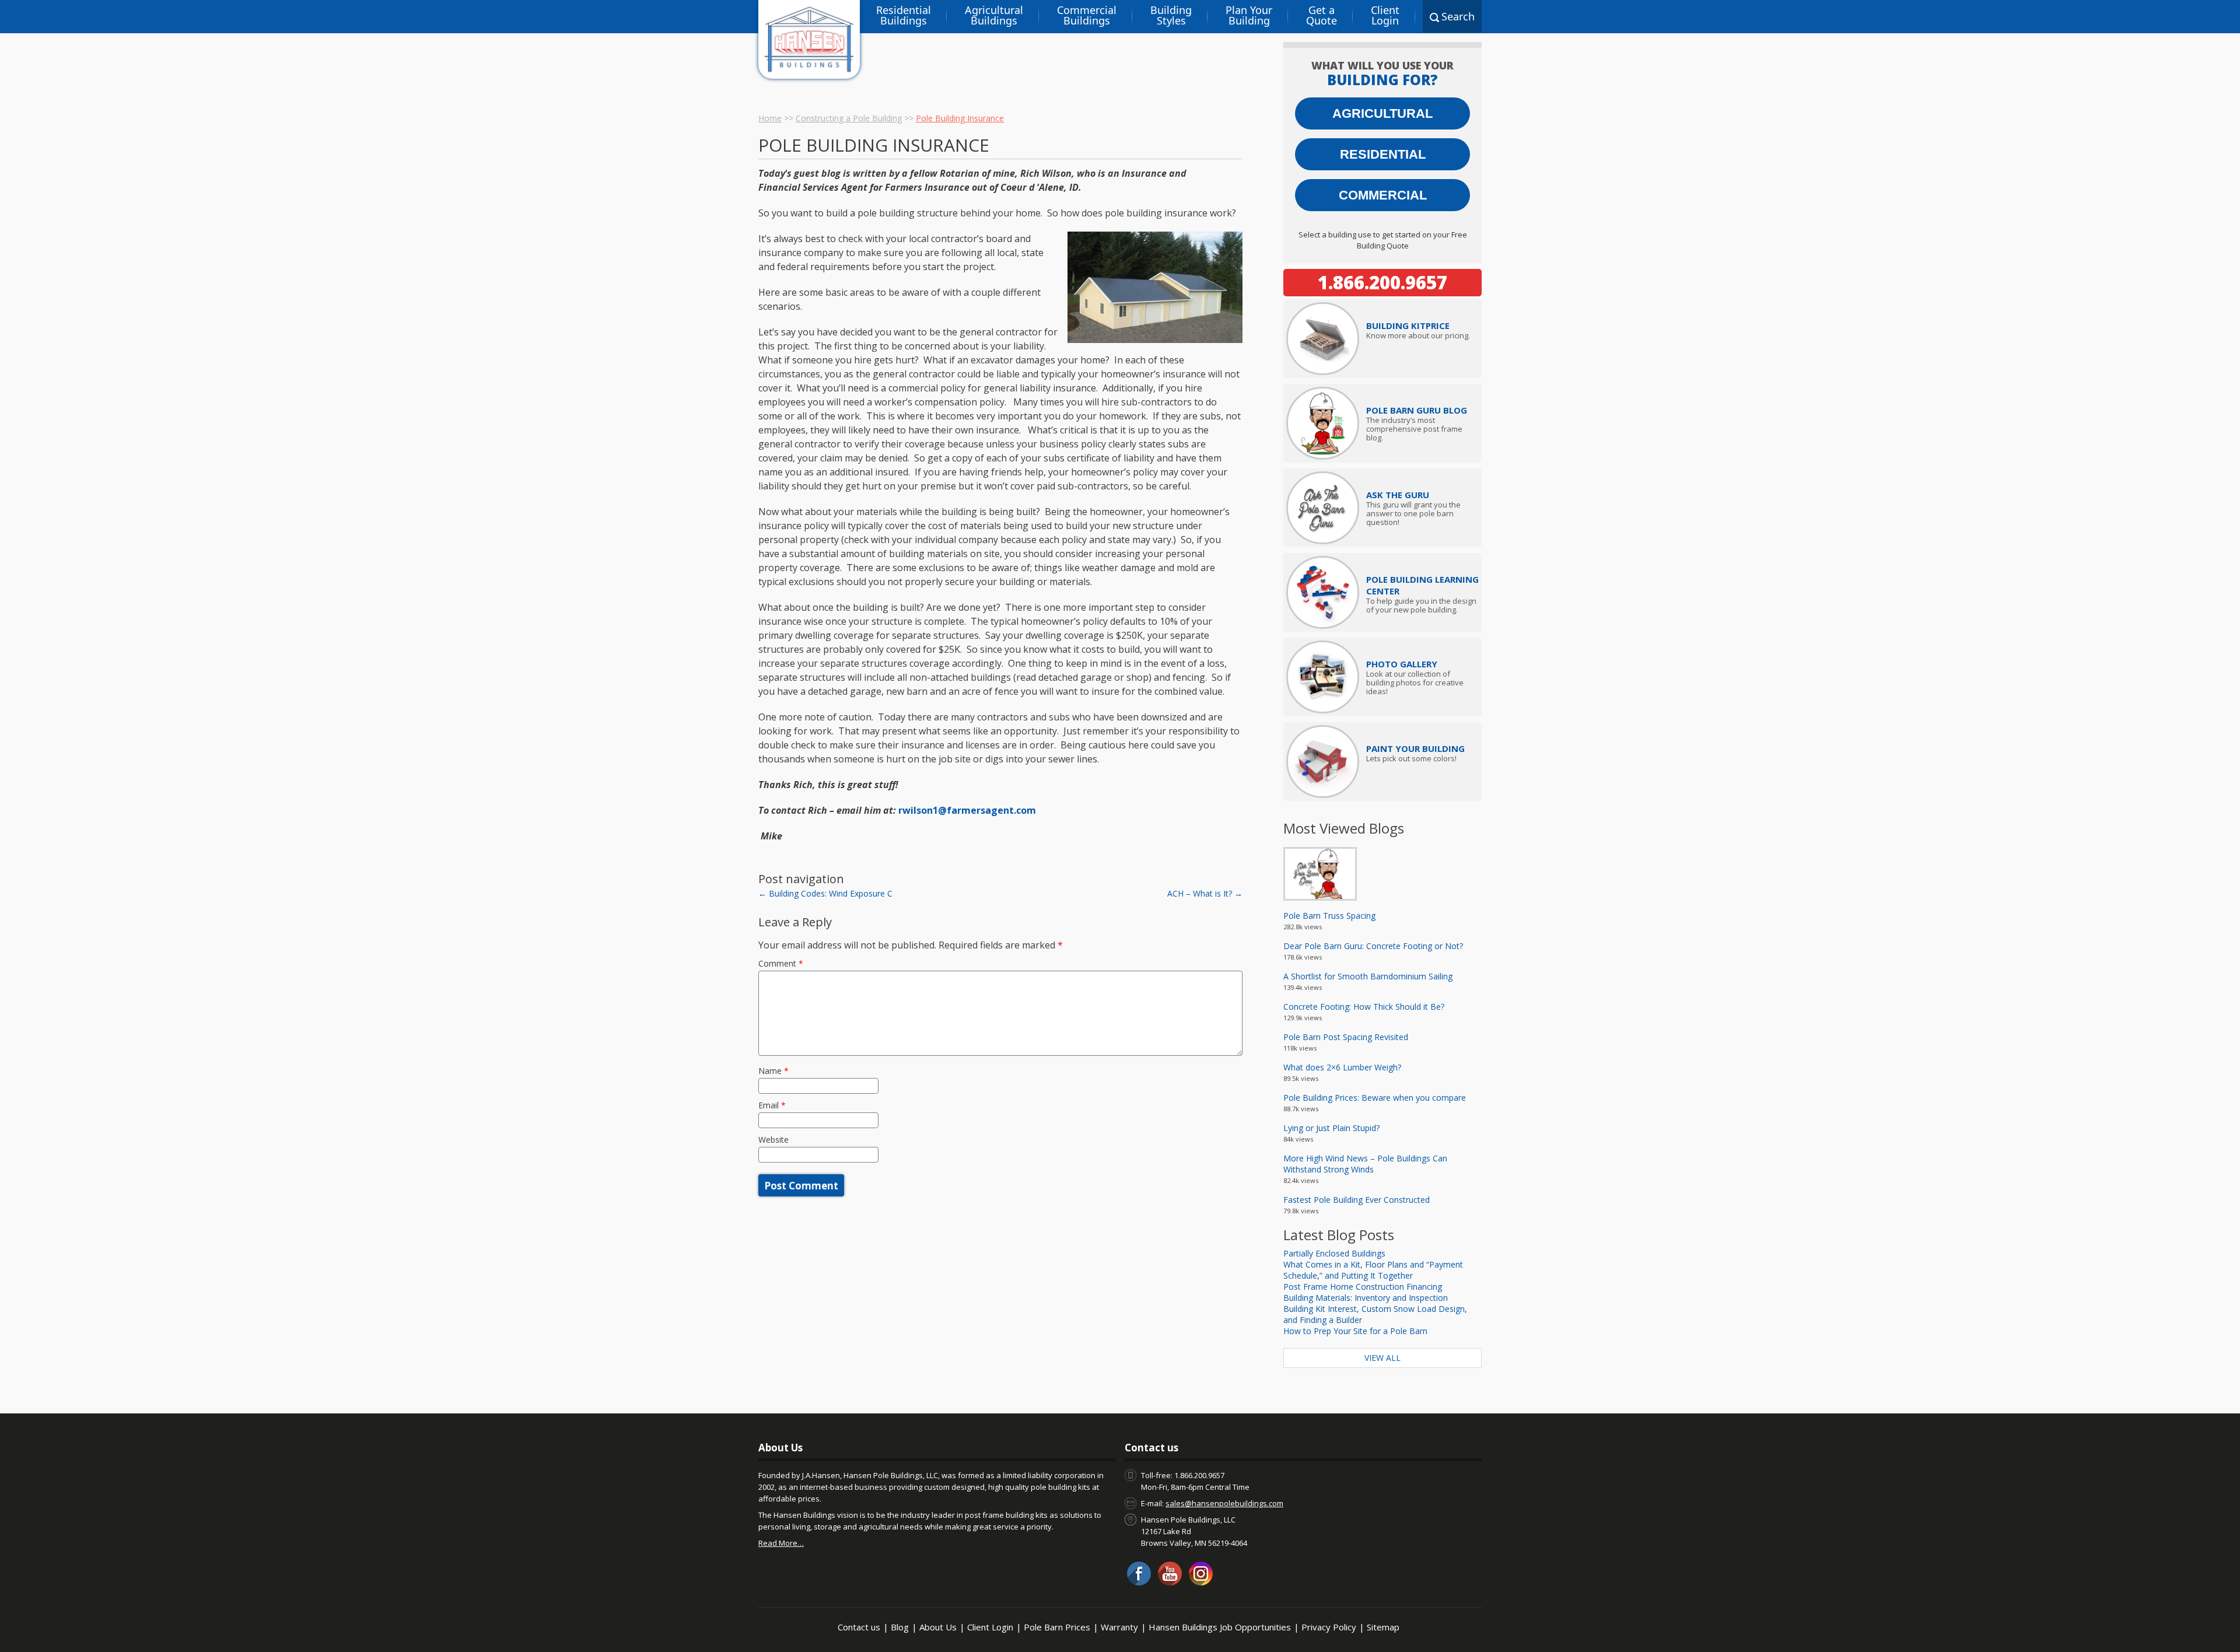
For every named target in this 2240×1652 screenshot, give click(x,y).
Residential (1383, 154)
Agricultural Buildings (994, 15)
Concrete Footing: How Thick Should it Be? (1364, 1007)
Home (770, 118)
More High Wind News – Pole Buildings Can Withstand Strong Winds (1365, 1164)
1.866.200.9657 (1382, 282)
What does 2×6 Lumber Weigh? (1342, 1067)
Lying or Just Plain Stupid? (1331, 1128)
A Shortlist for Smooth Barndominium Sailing (1368, 976)
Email (772, 1105)
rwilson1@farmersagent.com (967, 810)
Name (773, 1071)
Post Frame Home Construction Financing (1363, 1287)
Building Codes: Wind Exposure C (825, 893)
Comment (781, 963)
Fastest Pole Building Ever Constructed (1357, 1200)
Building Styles (1171, 15)
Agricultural (1382, 113)
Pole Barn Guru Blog (1417, 410)
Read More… (781, 1543)
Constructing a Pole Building (849, 118)
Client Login (1385, 15)
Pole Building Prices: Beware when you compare (1375, 1098)
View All (1382, 1358)
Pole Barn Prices (1057, 1627)
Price (1408, 325)
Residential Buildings (904, 15)
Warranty (1119, 1627)
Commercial (1383, 195)
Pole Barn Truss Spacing (1329, 916)
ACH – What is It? (1205, 893)
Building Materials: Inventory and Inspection (1366, 1298)
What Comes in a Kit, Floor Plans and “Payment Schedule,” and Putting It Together (1373, 1270)
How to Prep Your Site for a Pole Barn (1355, 1331)
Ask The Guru (1398, 495)
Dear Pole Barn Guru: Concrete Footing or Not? (1373, 946)
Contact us (859, 1627)
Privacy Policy (1329, 1627)
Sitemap (1383, 1627)
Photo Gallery (1402, 664)
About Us (938, 1627)
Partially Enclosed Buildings (1334, 1253)
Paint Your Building (1415, 748)
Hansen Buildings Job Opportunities (1220, 1627)
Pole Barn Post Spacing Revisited (1346, 1037)
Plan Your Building (1249, 15)
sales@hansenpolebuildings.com (1224, 1503)
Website (773, 1140)
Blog (900, 1627)
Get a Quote (1322, 15)
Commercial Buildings (1087, 15)
